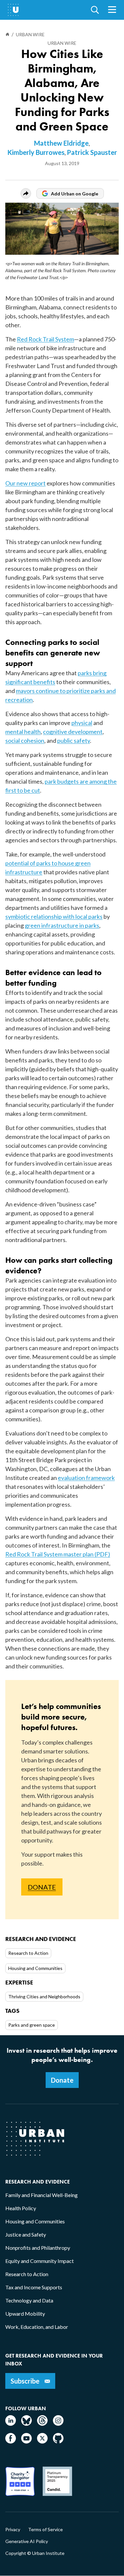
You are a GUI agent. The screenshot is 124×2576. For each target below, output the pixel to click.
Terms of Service (45, 2530)
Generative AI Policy (27, 2541)
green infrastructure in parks (62, 925)
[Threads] (42, 2424)
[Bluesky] (26, 2424)
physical (82, 723)
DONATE (42, 1887)
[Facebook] (11, 2441)
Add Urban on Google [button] (75, 194)
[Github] (58, 2441)
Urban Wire (62, 43)
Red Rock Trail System (45, 339)
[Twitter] (42, 2441)
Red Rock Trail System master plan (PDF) (58, 1554)
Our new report (25, 483)
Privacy (13, 2530)
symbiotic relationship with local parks (54, 916)
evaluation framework (86, 1478)
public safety (74, 740)
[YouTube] (26, 2441)
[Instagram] (58, 2424)
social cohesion (25, 740)
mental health (23, 732)
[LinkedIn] (11, 2424)
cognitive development (73, 732)
